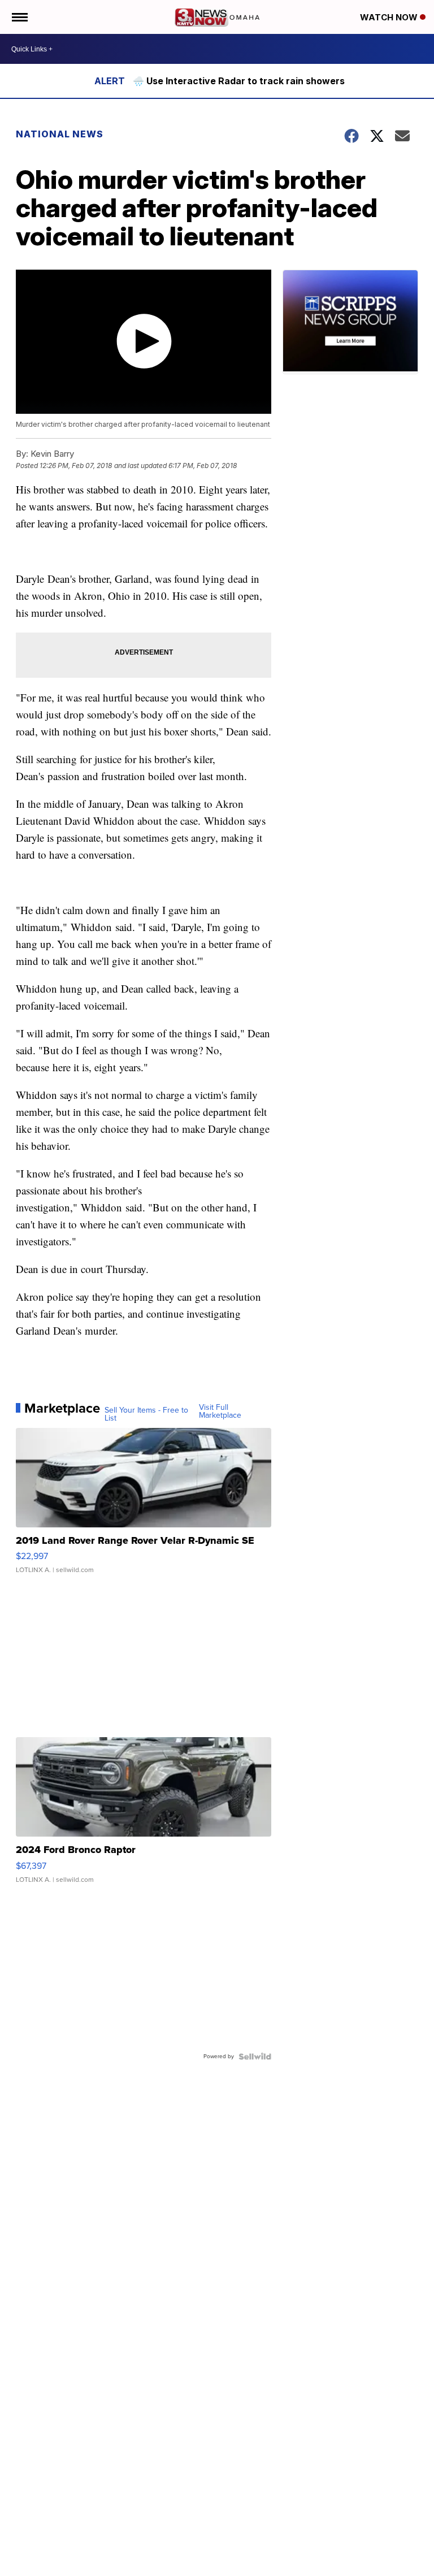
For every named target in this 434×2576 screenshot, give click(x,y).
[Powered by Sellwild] (255, 2057)
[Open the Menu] (19, 17)
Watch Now (390, 17)
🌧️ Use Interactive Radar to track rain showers (239, 81)
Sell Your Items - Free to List (146, 1414)
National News (60, 134)
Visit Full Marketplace (220, 1412)
